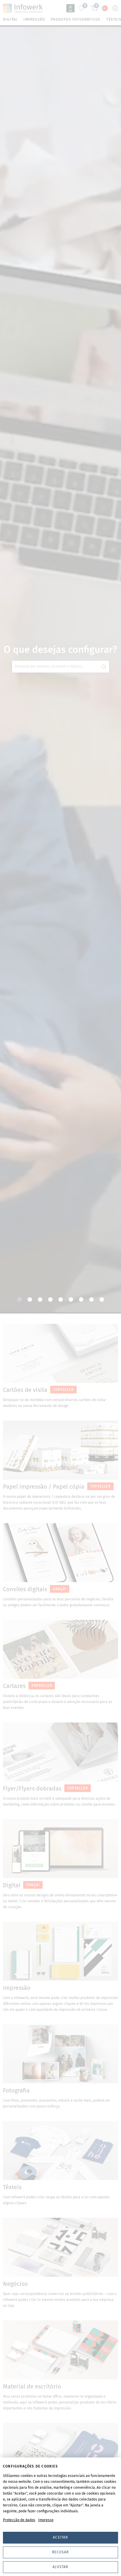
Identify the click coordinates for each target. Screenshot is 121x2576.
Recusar (60, 2552)
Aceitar (60, 2537)
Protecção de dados (19, 2520)
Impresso (46, 2520)
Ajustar (60, 2567)
